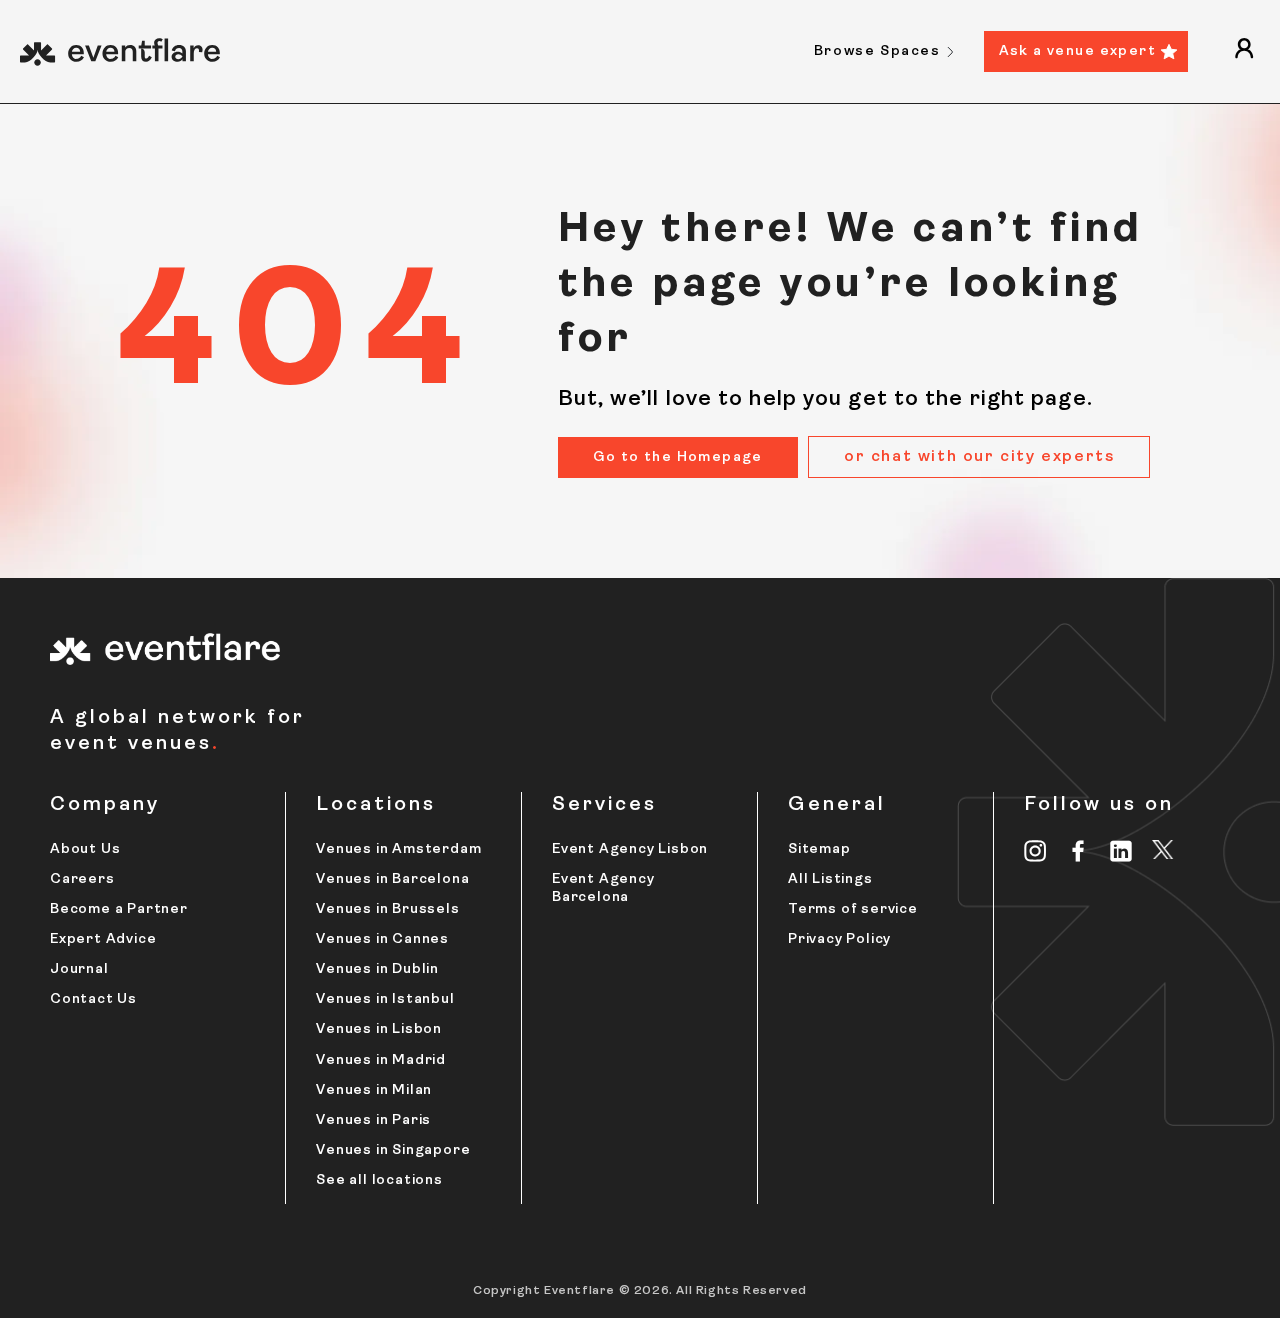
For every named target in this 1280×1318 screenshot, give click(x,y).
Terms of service (853, 909)
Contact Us (93, 999)
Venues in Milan (374, 1090)
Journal (79, 969)
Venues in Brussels (387, 909)
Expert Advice (103, 939)
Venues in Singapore (393, 1150)
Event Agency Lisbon (630, 849)
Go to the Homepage (678, 457)
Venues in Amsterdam (398, 849)
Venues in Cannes (382, 939)
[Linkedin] (1121, 851)
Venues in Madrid (381, 1060)
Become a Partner (119, 909)
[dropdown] (1244, 51)
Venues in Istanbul (385, 999)
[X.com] (1163, 853)
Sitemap (819, 849)
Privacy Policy (839, 939)
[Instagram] (1035, 851)
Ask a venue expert (1077, 51)
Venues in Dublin (377, 969)
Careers (82, 879)
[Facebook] (1078, 851)
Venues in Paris (373, 1120)
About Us (85, 849)
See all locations (379, 1180)
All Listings (830, 879)
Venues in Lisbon (379, 1029)
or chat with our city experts (979, 457)
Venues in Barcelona (392, 879)
